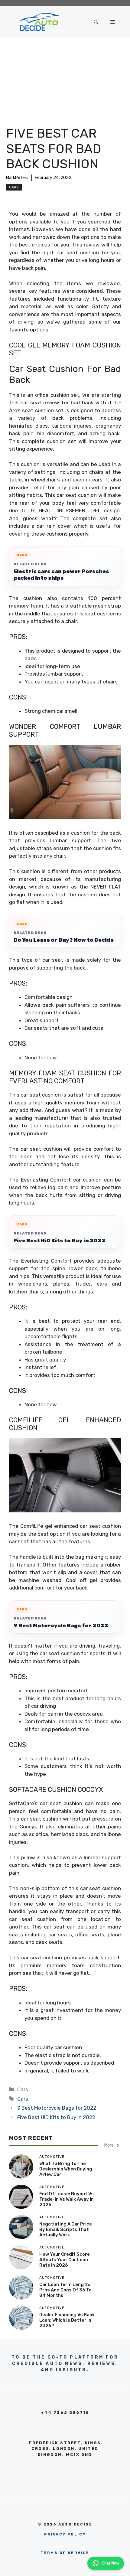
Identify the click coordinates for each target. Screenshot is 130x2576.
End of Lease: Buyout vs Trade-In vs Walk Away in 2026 (67, 2199)
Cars (14, 187)
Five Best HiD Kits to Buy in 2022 (60, 1241)
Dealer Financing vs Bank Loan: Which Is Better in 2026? (67, 2320)
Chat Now (110, 2563)
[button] (96, 22)
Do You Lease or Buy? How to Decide (64, 940)
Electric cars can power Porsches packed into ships (61, 575)
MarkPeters (17, 178)
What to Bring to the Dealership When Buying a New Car (66, 2169)
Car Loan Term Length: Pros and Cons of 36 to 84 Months (65, 2290)
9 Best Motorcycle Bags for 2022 (61, 1625)
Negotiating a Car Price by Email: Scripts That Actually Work (66, 2229)
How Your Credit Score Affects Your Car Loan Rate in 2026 (65, 2260)
